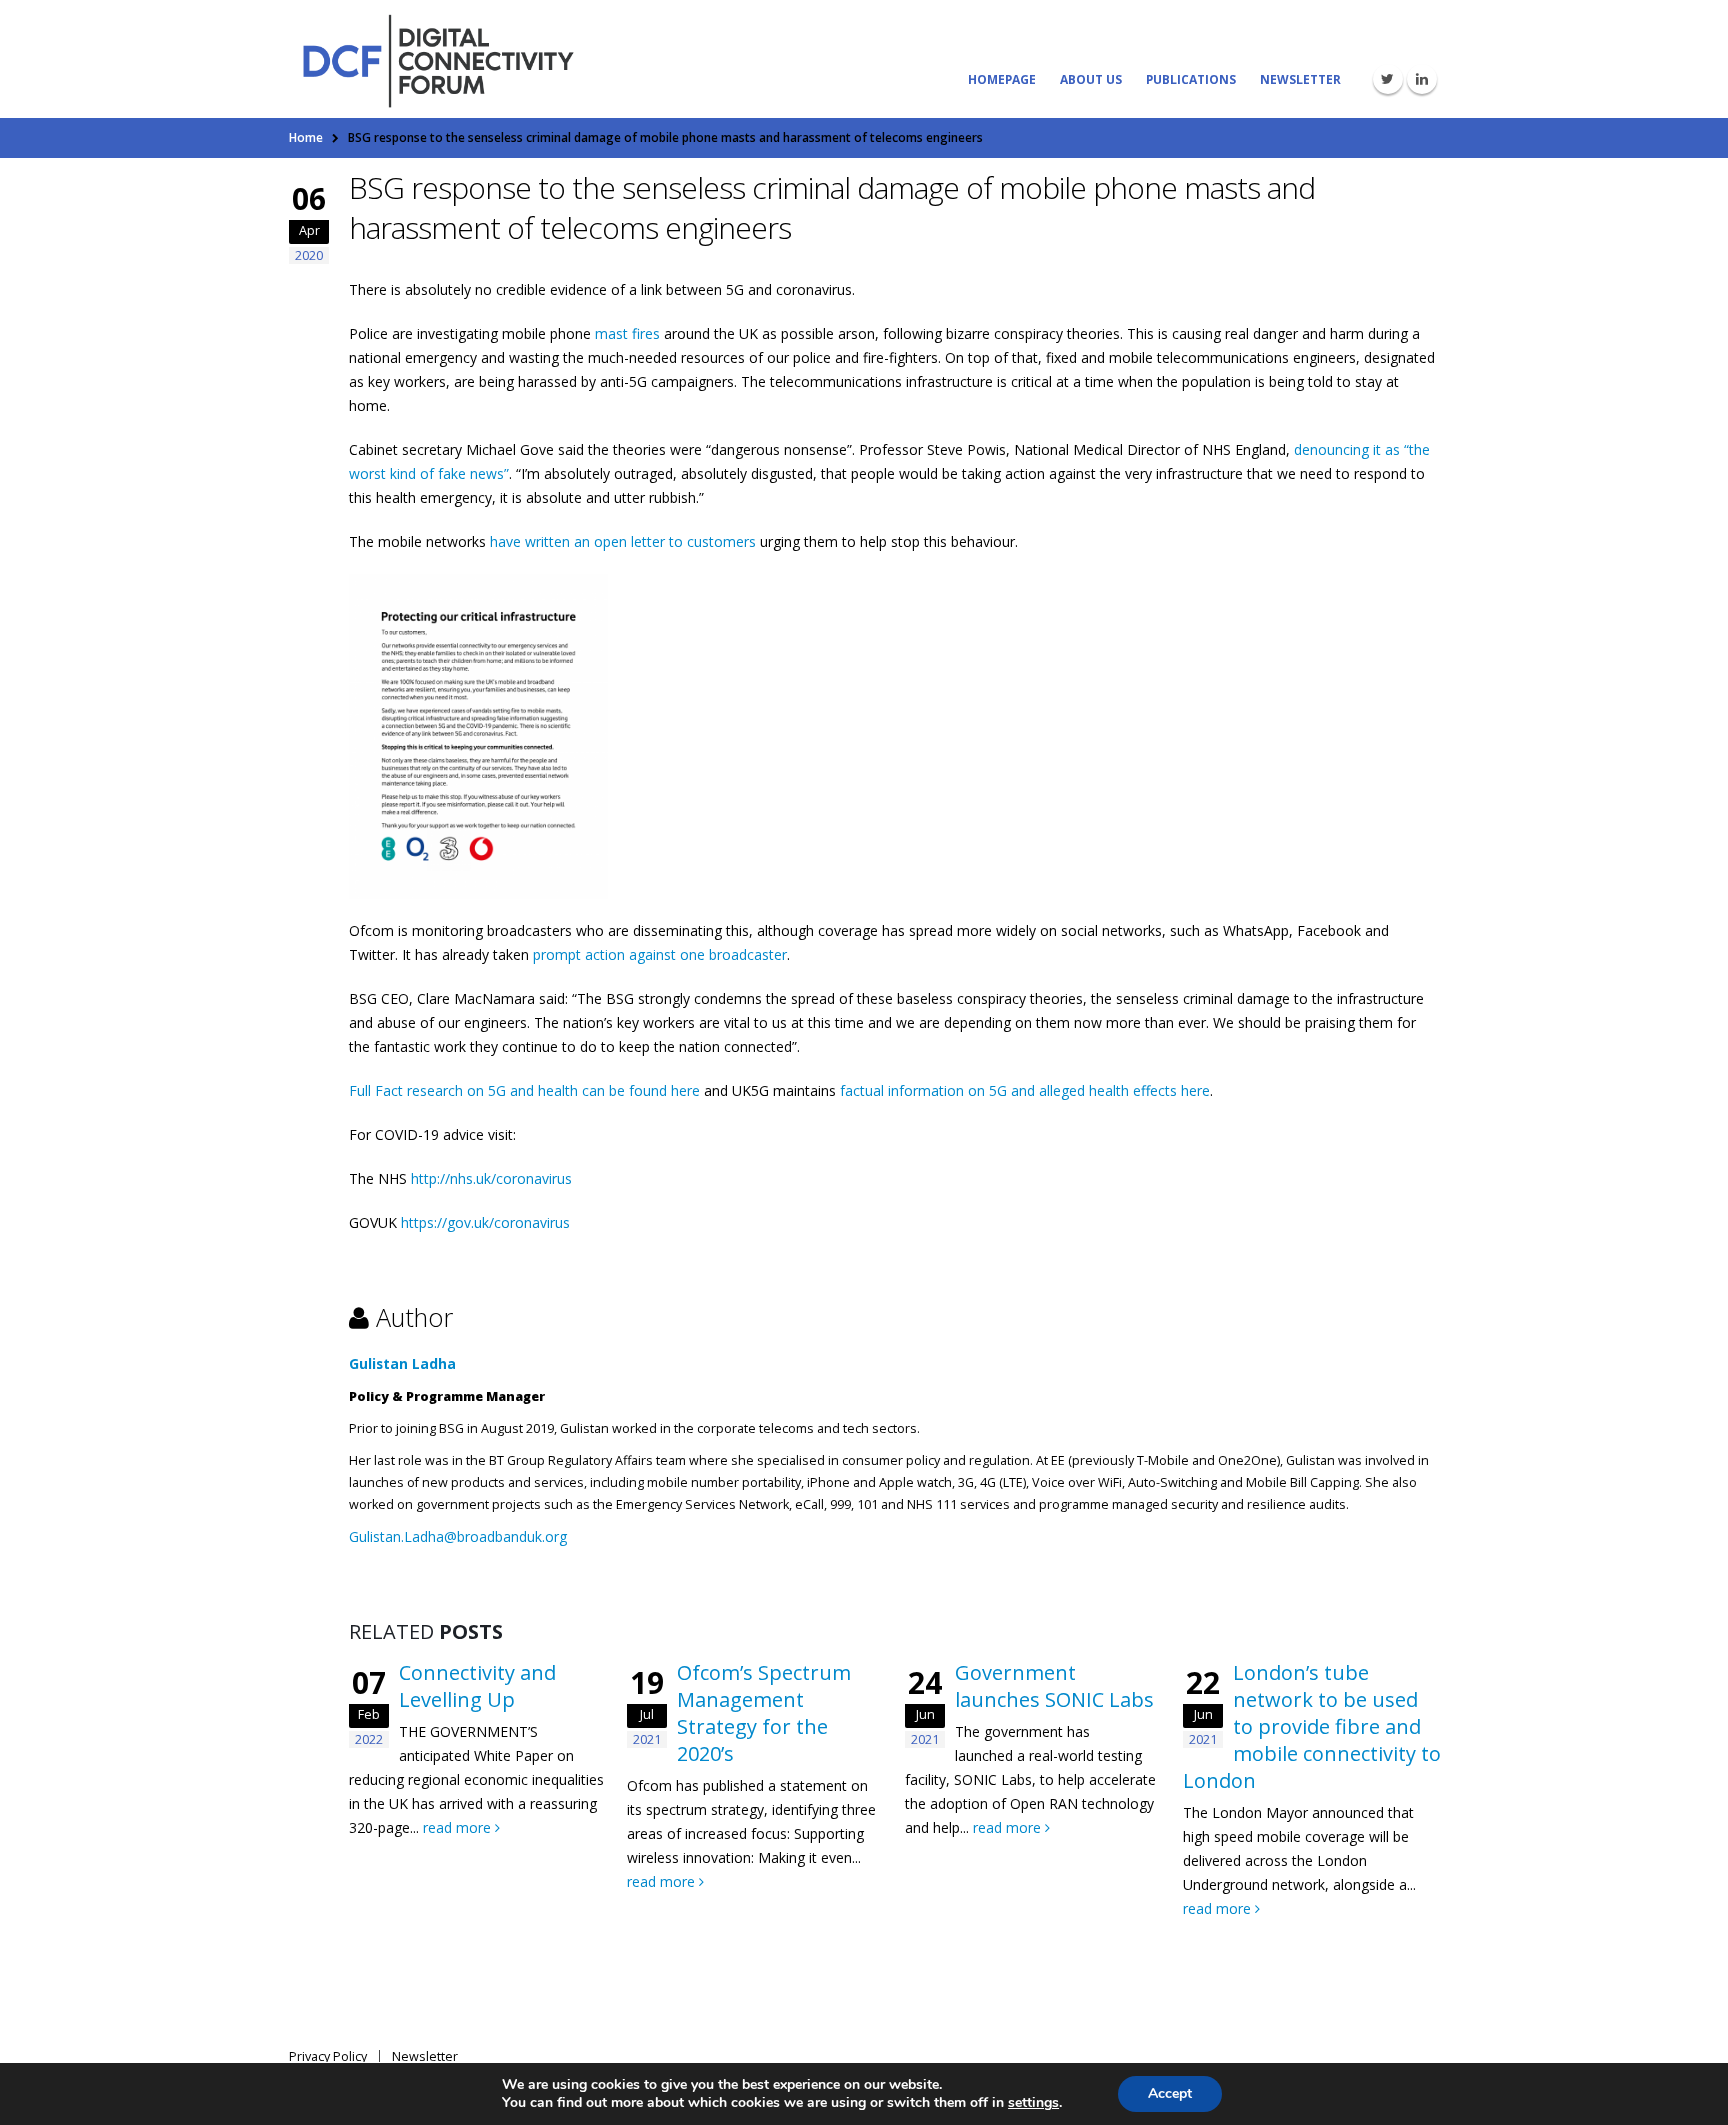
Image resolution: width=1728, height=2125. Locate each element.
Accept (1170, 2093)
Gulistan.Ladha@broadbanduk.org (458, 1536)
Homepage (1002, 79)
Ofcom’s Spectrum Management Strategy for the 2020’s (764, 1713)
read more (459, 1827)
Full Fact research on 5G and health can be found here (524, 1090)
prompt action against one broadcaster (660, 954)
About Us (1091, 79)
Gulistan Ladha (402, 1363)
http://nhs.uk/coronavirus (491, 1178)
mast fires (627, 333)
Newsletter (1300, 79)
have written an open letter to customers (623, 541)
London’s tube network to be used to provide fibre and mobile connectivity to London (1312, 1726)
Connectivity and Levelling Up (477, 1686)
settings (1033, 2103)
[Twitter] (1388, 79)
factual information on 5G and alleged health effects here (1025, 1090)
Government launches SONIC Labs (1054, 1686)
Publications (1191, 79)
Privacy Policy (328, 2056)
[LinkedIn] (1422, 79)
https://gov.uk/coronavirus (485, 1222)
